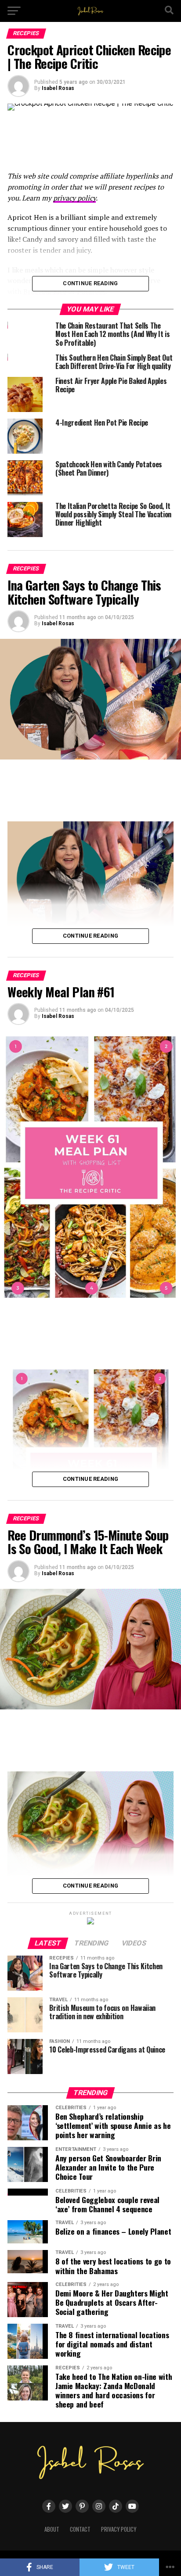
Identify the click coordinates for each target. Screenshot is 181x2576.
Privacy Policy (119, 2529)
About (52, 2529)
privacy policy (74, 198)
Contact (80, 2529)
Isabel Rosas (58, 88)
